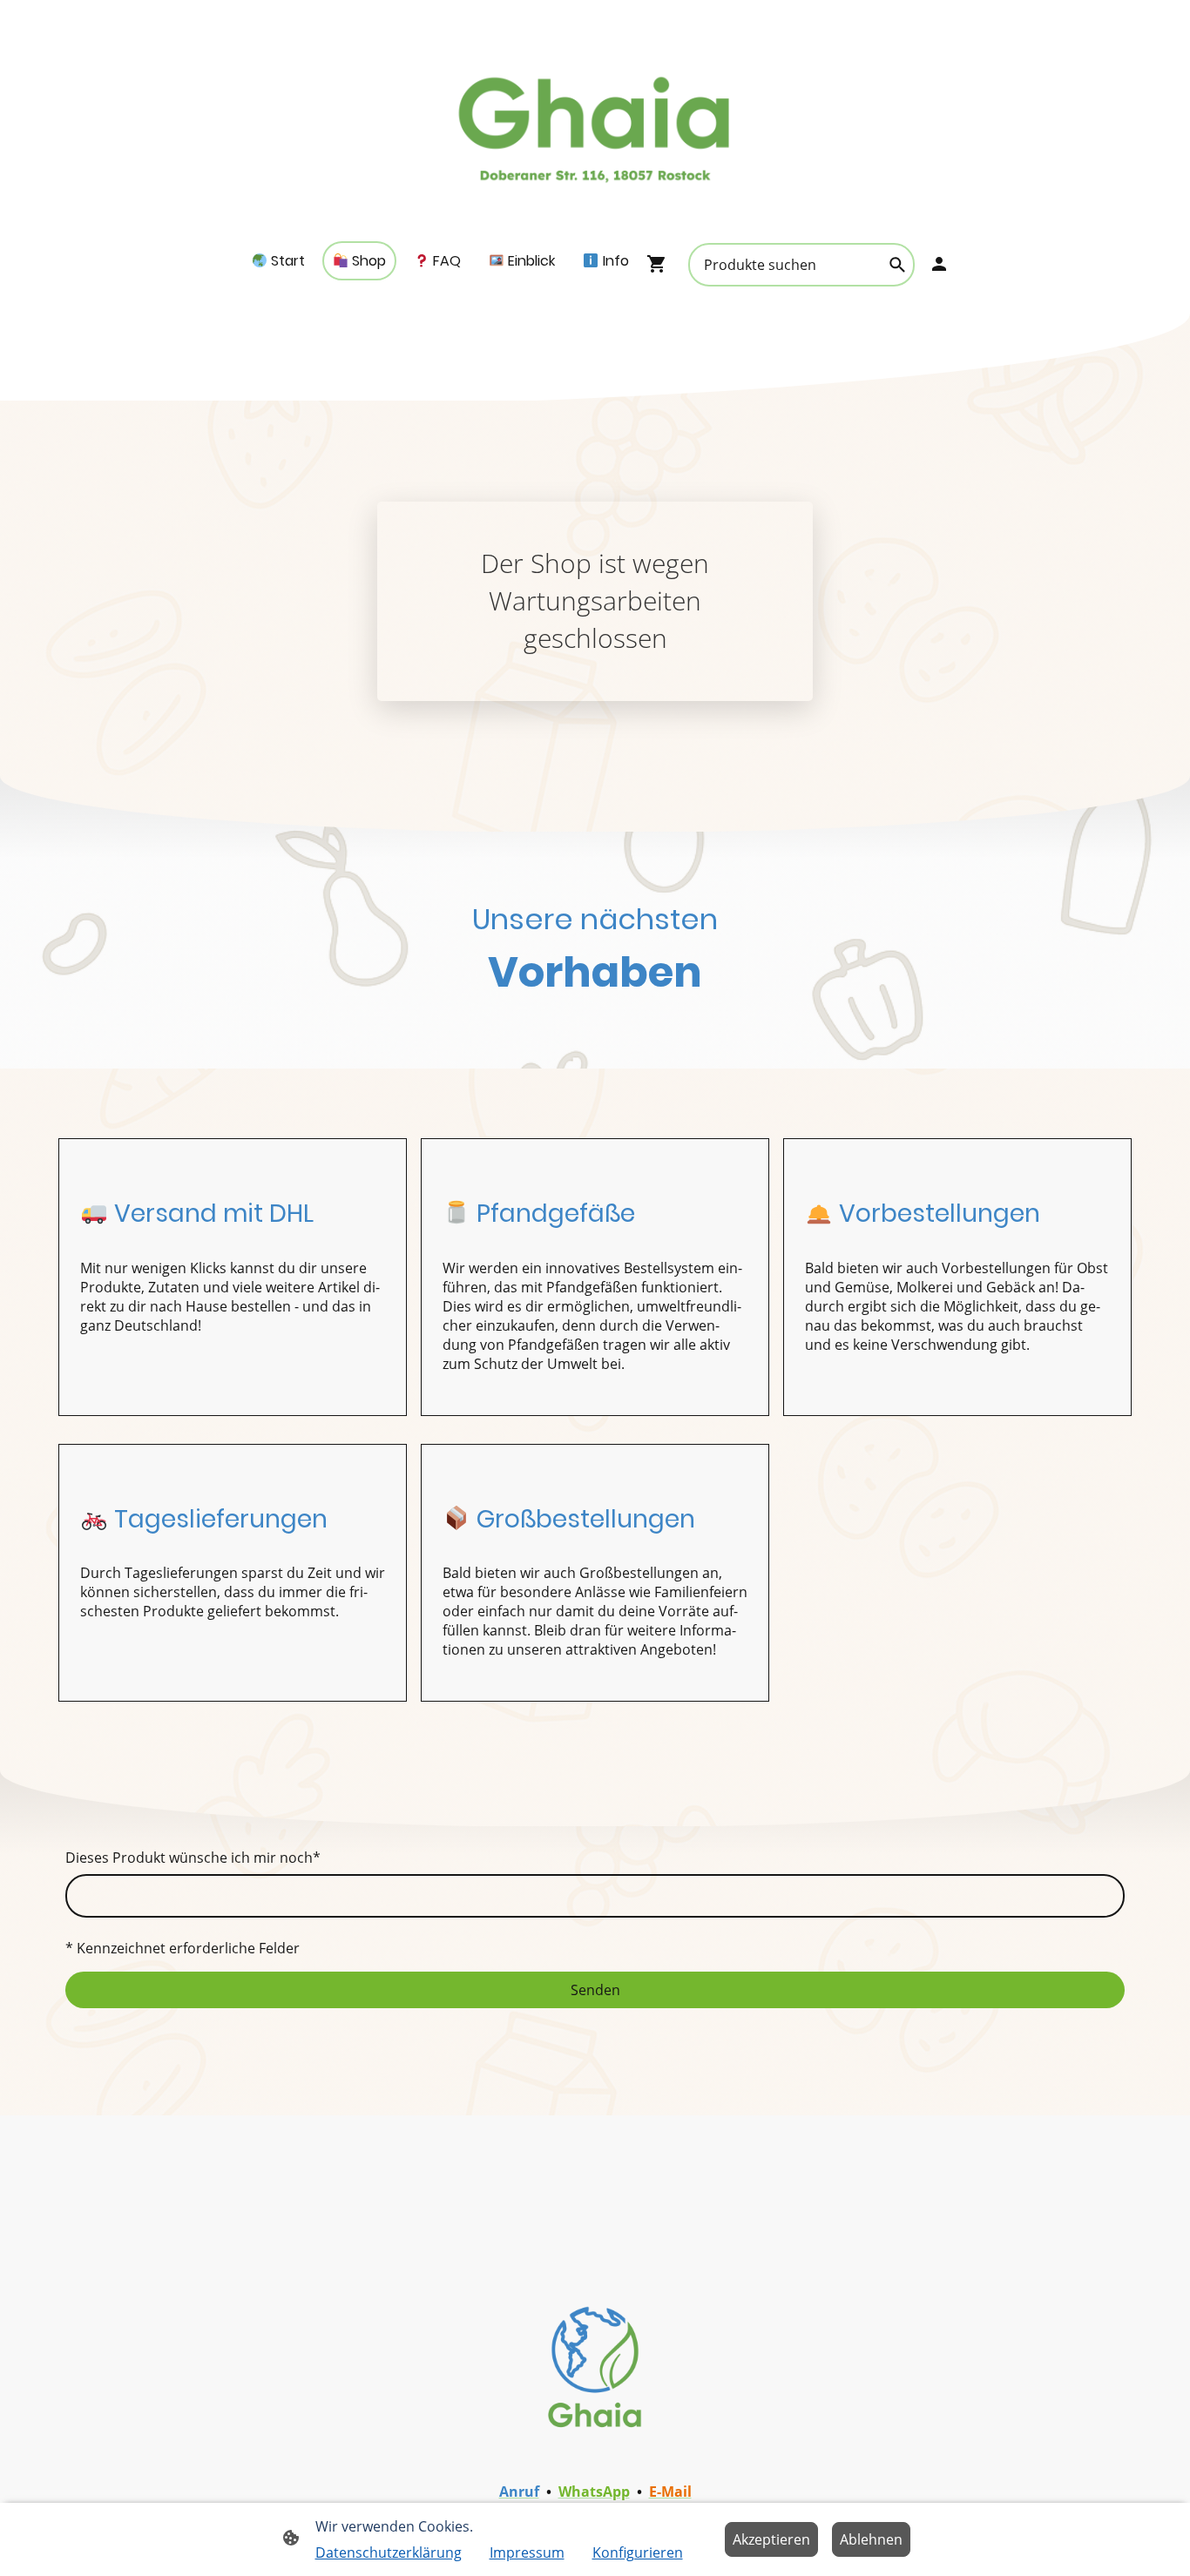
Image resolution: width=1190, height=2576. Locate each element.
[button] (897, 265)
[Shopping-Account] (939, 264)
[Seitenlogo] (595, 121)
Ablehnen (871, 2539)
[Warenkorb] (660, 264)
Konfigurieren (638, 2552)
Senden (595, 1990)
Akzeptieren (771, 2539)
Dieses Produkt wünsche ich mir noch (193, 1858)
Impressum (527, 2552)
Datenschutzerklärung (389, 2552)
